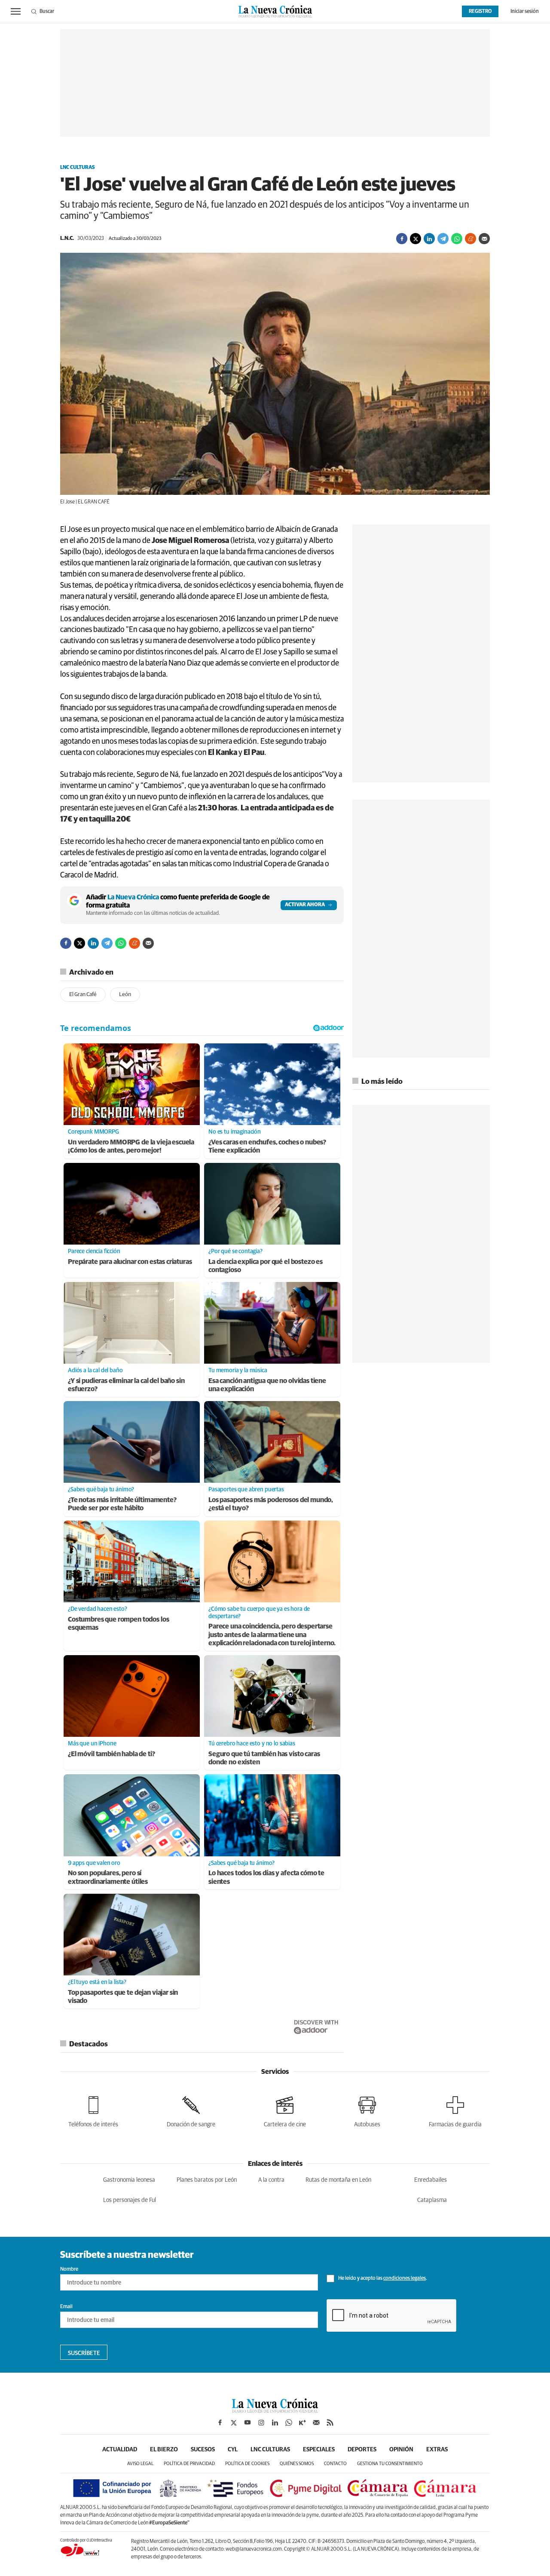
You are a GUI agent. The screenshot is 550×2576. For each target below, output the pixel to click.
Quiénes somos (297, 2464)
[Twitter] (416, 239)
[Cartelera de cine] (285, 2110)
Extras (437, 2450)
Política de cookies (247, 2464)
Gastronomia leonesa (129, 2180)
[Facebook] (402, 239)
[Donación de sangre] (191, 2110)
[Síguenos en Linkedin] (275, 2423)
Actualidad (120, 2450)
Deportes (362, 2450)
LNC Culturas (78, 168)
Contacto (335, 2464)
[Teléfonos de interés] (93, 2110)
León (125, 995)
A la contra (271, 2180)
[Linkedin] (429, 239)
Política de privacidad (189, 2464)
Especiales (319, 2450)
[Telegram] (443, 239)
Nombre (69, 2269)
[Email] (484, 239)
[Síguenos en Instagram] (261, 2423)
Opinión (401, 2450)
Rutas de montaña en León (338, 2180)
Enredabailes (431, 2180)
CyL (233, 2450)
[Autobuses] (367, 2110)
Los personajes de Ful (130, 2200)
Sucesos (203, 2450)
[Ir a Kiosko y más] (302, 2423)
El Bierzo (164, 2450)
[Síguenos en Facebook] (220, 2423)
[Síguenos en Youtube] (247, 2423)
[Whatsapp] (457, 239)
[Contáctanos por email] (316, 2423)
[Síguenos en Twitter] (234, 2423)
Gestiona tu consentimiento (390, 2464)
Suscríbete (84, 2353)
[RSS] (330, 2423)
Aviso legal (140, 2464)
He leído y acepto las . (382, 2279)
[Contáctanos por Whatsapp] (289, 2423)
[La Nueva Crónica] (275, 2410)
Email (66, 2307)
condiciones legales (405, 2279)
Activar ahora (305, 905)
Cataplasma (432, 2200)
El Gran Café (83, 995)
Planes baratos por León (207, 2180)
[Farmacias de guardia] (455, 2110)
